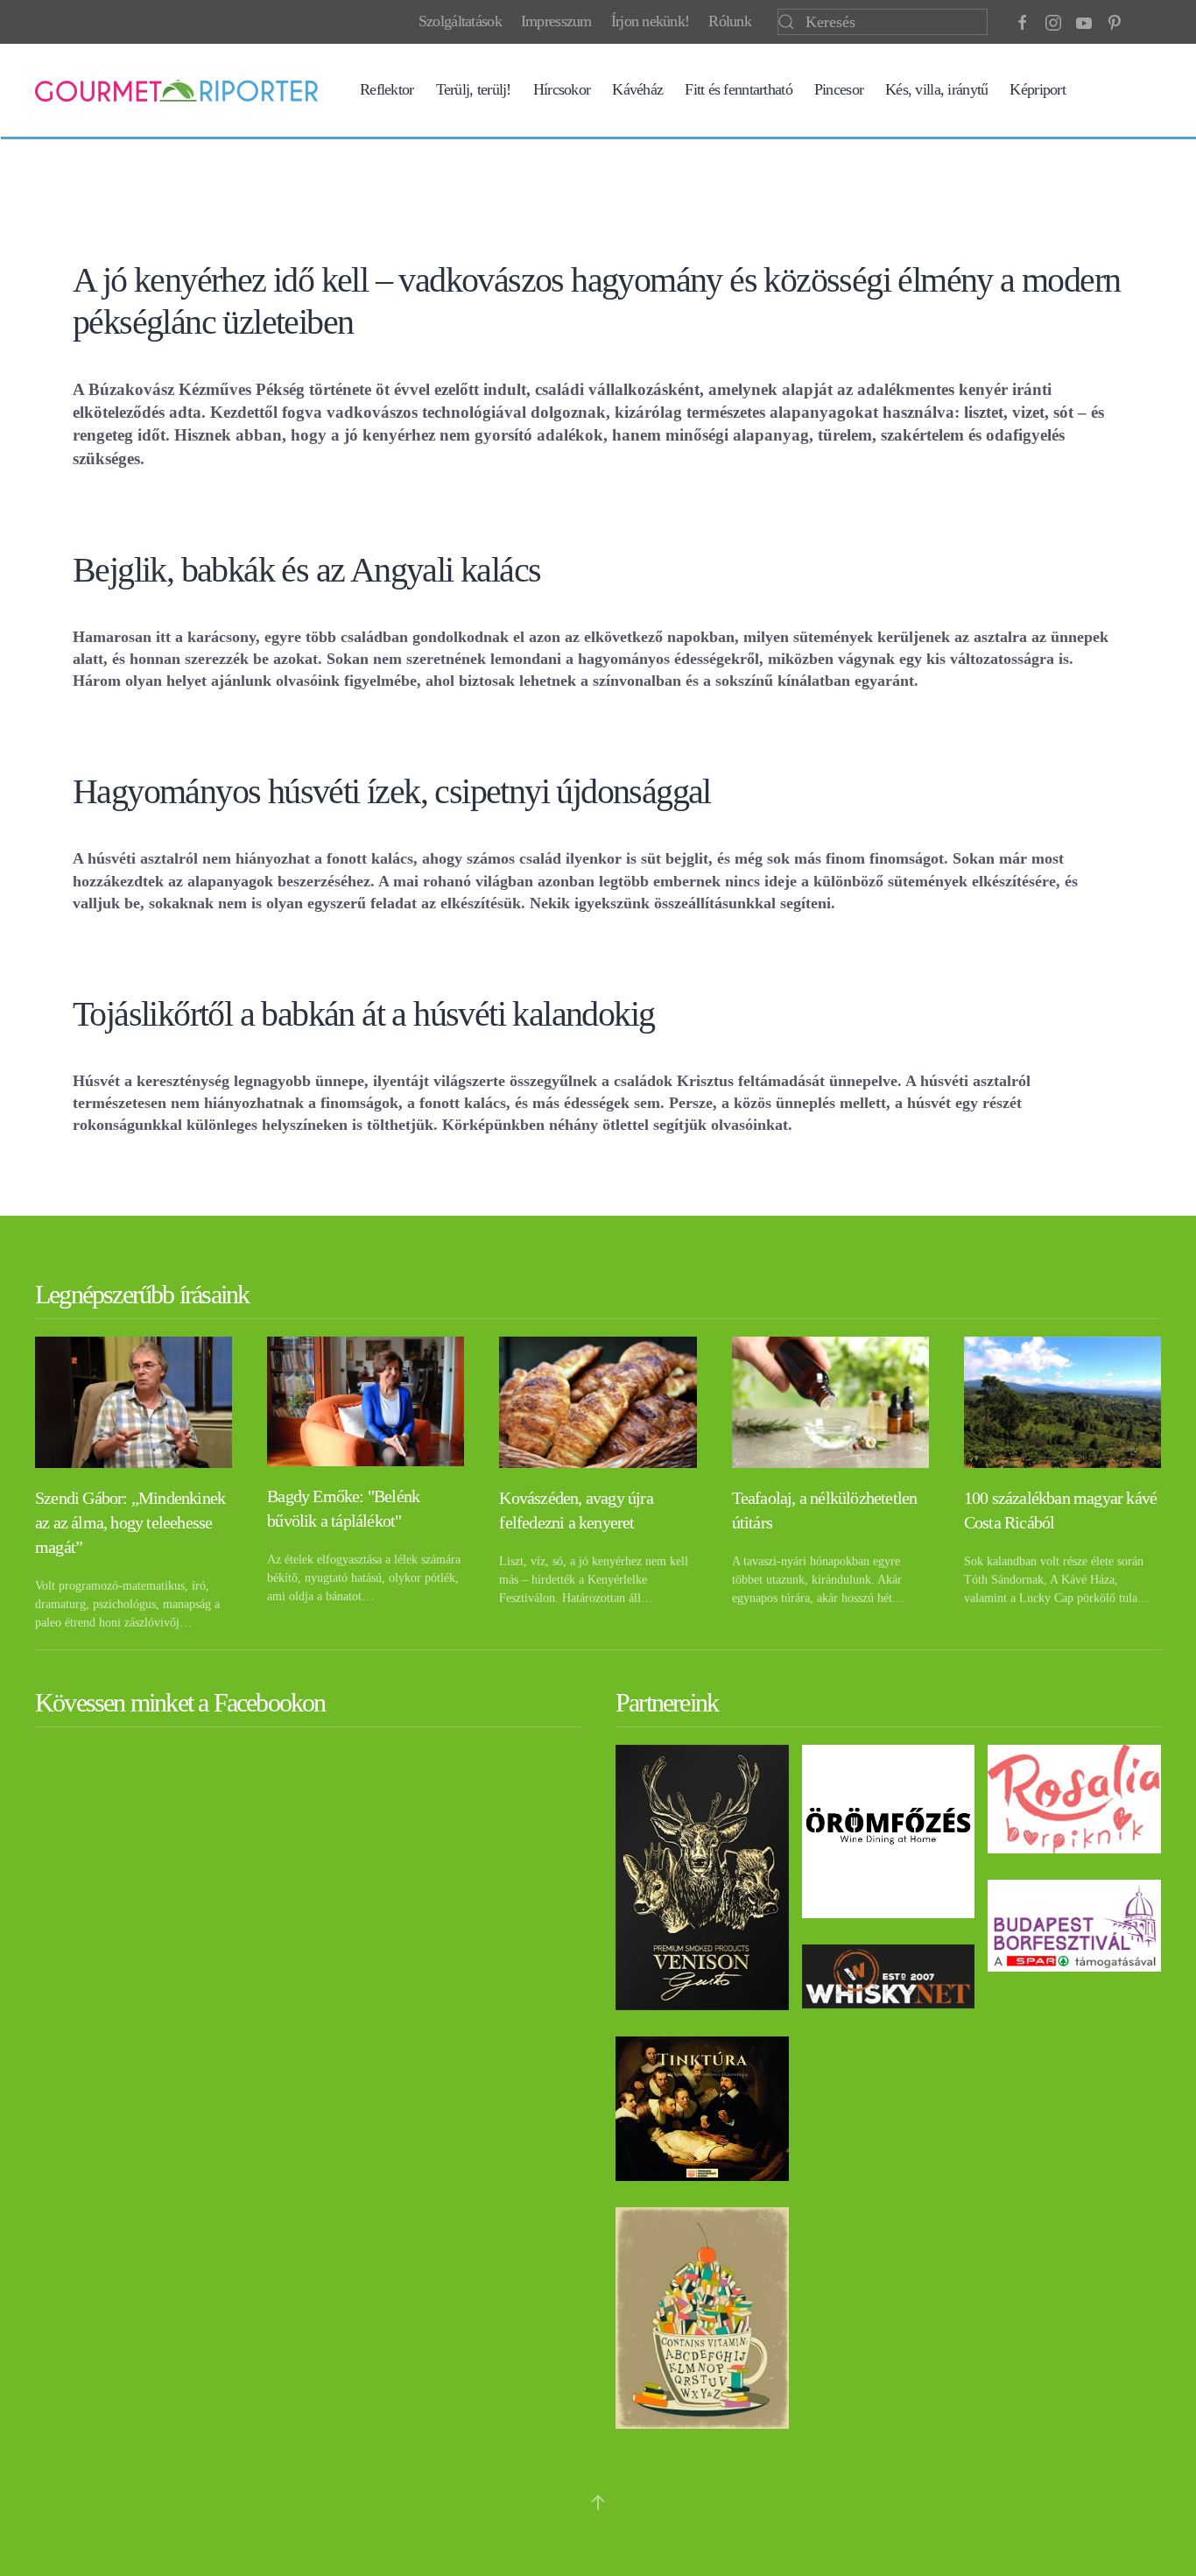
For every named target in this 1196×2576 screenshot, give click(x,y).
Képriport (1038, 89)
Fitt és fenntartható (739, 89)
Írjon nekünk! (651, 21)
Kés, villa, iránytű (936, 89)
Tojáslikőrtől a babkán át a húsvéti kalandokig (363, 1014)
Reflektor (387, 89)
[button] (598, 2502)
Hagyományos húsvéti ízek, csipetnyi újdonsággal (392, 791)
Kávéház (637, 89)
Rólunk (730, 21)
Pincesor (839, 89)
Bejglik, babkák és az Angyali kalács (306, 570)
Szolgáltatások (460, 21)
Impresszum (556, 21)
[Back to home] (176, 90)
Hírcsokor (562, 89)
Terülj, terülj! (474, 89)
